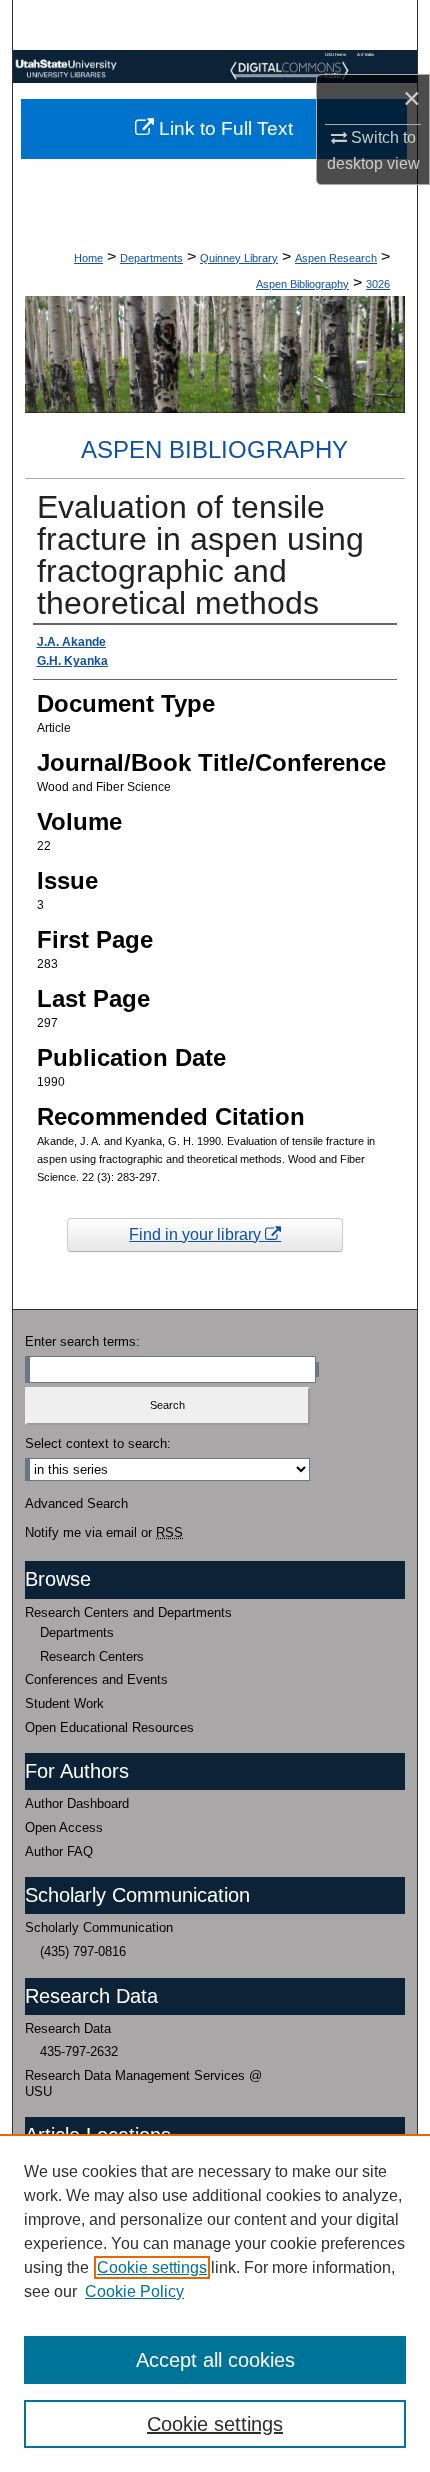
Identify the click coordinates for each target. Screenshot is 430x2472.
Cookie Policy (134, 2291)
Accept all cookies (215, 2360)
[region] (215, 2303)
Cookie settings (152, 2267)
